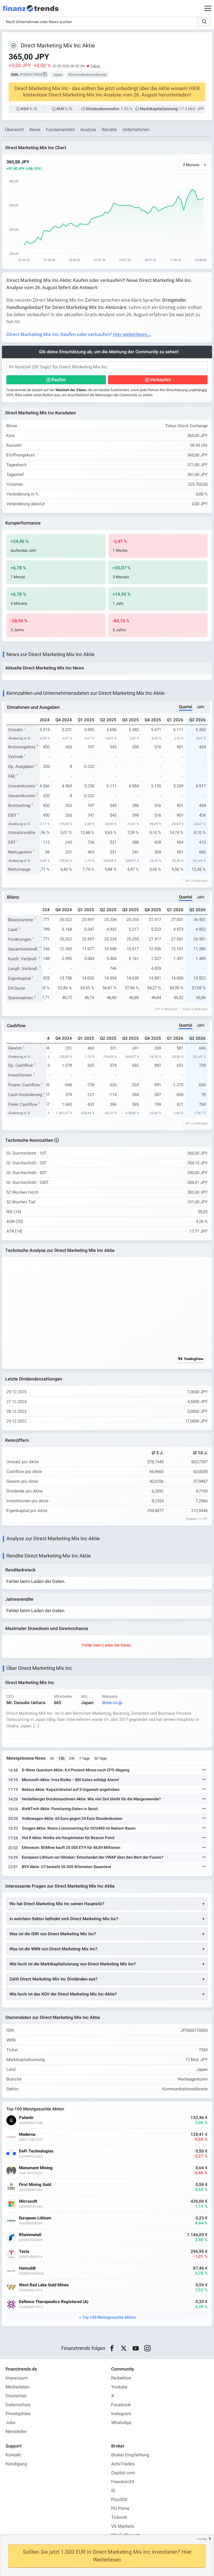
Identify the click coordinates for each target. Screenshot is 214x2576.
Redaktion (121, 2378)
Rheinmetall (30, 2235)
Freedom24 (123, 2482)
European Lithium (35, 2218)
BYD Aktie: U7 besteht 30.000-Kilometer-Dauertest (66, 1867)
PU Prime (120, 2509)
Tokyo (95, 66)
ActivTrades (123, 2464)
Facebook (121, 2405)
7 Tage (84, 1758)
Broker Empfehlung (130, 2455)
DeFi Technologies (36, 2151)
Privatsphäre (18, 2414)
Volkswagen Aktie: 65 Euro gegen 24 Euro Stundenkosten (72, 1819)
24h (72, 1758)
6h (52, 1758)
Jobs (10, 2423)
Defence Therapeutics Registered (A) (54, 2302)
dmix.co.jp (112, 1703)
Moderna (27, 2134)
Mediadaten (18, 2387)
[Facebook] (112, 2348)
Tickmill (119, 2517)
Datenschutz (18, 2405)
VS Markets (123, 2526)
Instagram (121, 2414)
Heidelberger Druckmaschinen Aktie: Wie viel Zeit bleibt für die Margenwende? (91, 1799)
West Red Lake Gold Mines (44, 2285)
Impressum (17, 2378)
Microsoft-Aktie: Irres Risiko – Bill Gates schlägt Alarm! (70, 1780)
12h (61, 1758)
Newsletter (16, 2432)
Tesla (24, 2252)
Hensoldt (27, 2268)
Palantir (26, 2118)
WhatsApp (121, 2423)
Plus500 (119, 2500)
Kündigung (16, 2464)
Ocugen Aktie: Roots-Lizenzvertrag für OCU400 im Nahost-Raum (79, 1828)
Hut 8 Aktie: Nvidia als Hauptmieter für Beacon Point (68, 1838)
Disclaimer (16, 2396)
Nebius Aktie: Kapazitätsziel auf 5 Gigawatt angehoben (71, 1790)
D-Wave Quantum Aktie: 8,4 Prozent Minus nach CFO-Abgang (76, 1770)
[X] (124, 2348)
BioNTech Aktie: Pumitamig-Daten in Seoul (60, 1809)
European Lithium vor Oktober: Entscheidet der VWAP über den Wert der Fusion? (93, 1857)
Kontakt (13, 2455)
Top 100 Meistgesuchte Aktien (109, 2317)
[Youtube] (136, 2348)
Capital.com (123, 2473)
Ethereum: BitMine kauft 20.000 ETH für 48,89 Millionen (71, 1848)
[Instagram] (148, 2348)
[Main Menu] (208, 8)
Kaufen (59, 380)
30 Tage (100, 1758)
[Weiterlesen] (204, 1770)
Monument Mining (36, 2168)
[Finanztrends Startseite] (31, 11)
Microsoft (28, 2201)
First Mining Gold (35, 2185)
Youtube (119, 2387)
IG (113, 2491)
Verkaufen (161, 380)
